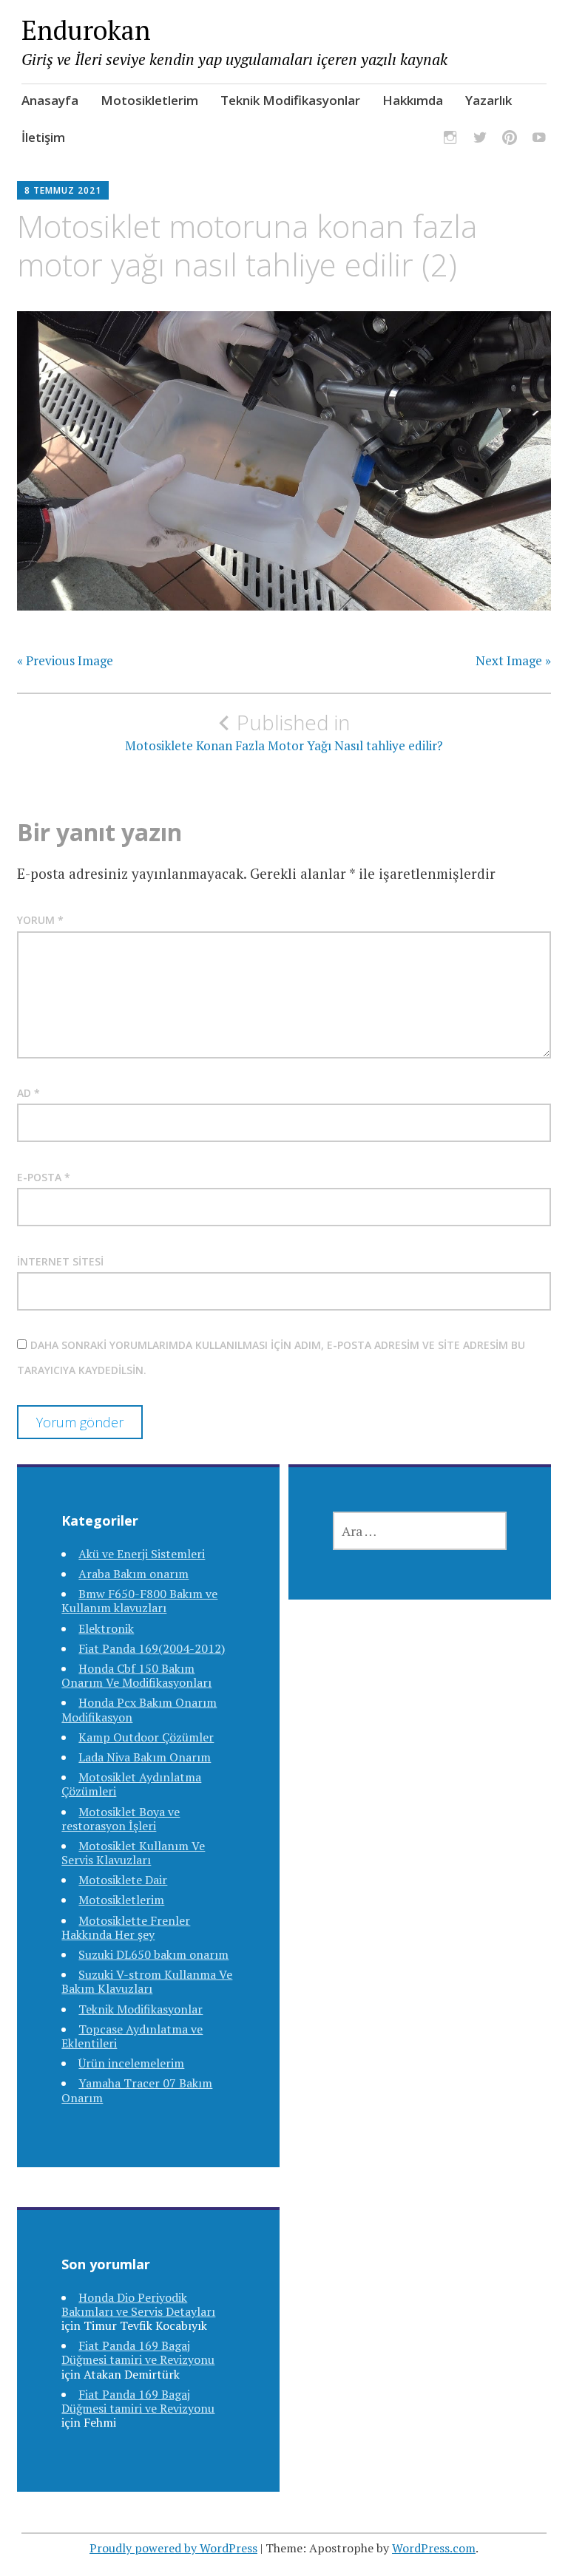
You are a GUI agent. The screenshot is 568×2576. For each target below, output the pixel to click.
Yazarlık (488, 100)
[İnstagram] (450, 140)
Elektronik (106, 1628)
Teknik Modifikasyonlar (290, 100)
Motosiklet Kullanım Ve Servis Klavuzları (133, 1853)
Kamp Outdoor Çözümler (146, 1737)
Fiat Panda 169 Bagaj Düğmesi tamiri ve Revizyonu (138, 2352)
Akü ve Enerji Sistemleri (142, 1554)
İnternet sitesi (60, 1261)
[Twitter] (480, 140)
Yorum (40, 920)
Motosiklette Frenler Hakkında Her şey (126, 1927)
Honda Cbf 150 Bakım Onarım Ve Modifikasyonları (136, 1675)
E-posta (44, 1177)
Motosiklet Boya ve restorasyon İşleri (121, 1819)
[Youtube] (539, 140)
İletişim (43, 137)
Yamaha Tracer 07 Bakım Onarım (137, 2090)
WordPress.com (434, 2548)
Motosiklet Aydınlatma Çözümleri (131, 1784)
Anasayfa (50, 100)
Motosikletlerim (149, 100)
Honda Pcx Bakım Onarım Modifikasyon (139, 1709)
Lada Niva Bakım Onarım (145, 1757)
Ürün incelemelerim (131, 2063)
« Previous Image (65, 661)
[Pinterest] (510, 140)
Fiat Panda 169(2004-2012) (152, 1648)
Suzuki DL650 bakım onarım (153, 1954)
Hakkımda (413, 100)
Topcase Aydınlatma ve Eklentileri (132, 2036)
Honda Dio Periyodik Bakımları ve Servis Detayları (138, 2304)
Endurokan (86, 30)
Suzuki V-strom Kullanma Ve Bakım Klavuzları (147, 1981)
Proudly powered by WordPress (173, 2548)
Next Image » (513, 661)
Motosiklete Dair (123, 1880)
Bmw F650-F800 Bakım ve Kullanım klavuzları (139, 1601)
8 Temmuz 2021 (63, 190)
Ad (28, 1093)
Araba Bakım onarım (133, 1574)
